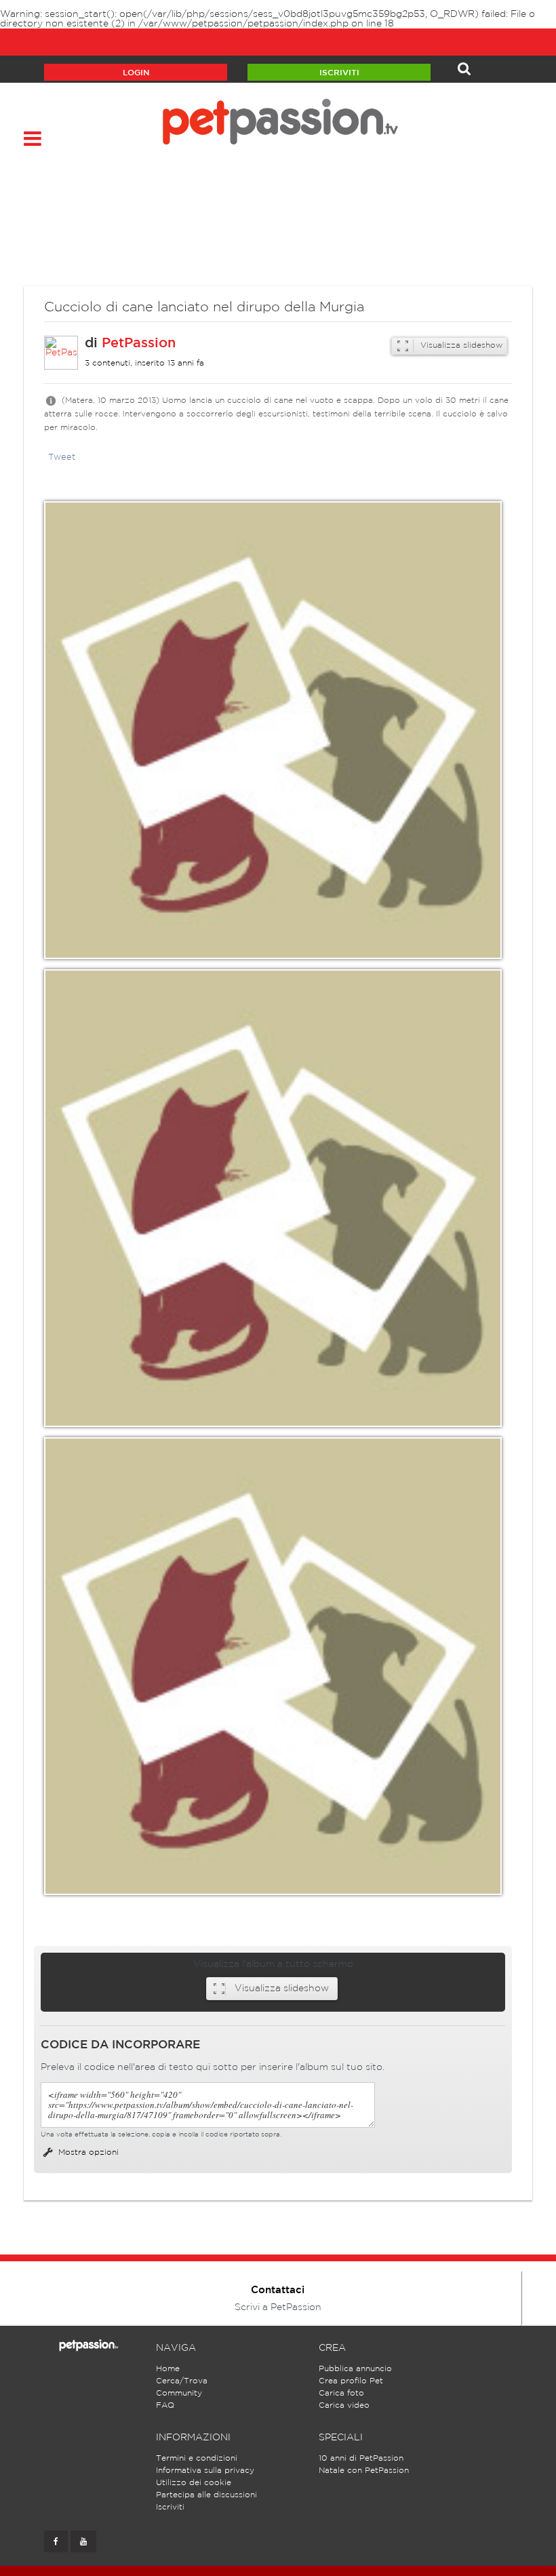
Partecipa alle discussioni (206, 2495)
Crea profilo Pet (351, 2381)
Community (179, 2393)
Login (136, 73)
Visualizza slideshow (460, 346)
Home (168, 2369)
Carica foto (341, 2393)
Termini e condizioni (197, 2458)
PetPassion (139, 343)
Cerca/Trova (182, 2381)
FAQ (165, 2405)
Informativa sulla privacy (205, 2471)
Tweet (62, 457)
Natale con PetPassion (364, 2471)
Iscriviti (339, 73)
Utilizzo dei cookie (194, 2483)
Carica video (344, 2405)
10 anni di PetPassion (361, 2458)
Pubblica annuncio (355, 2369)
